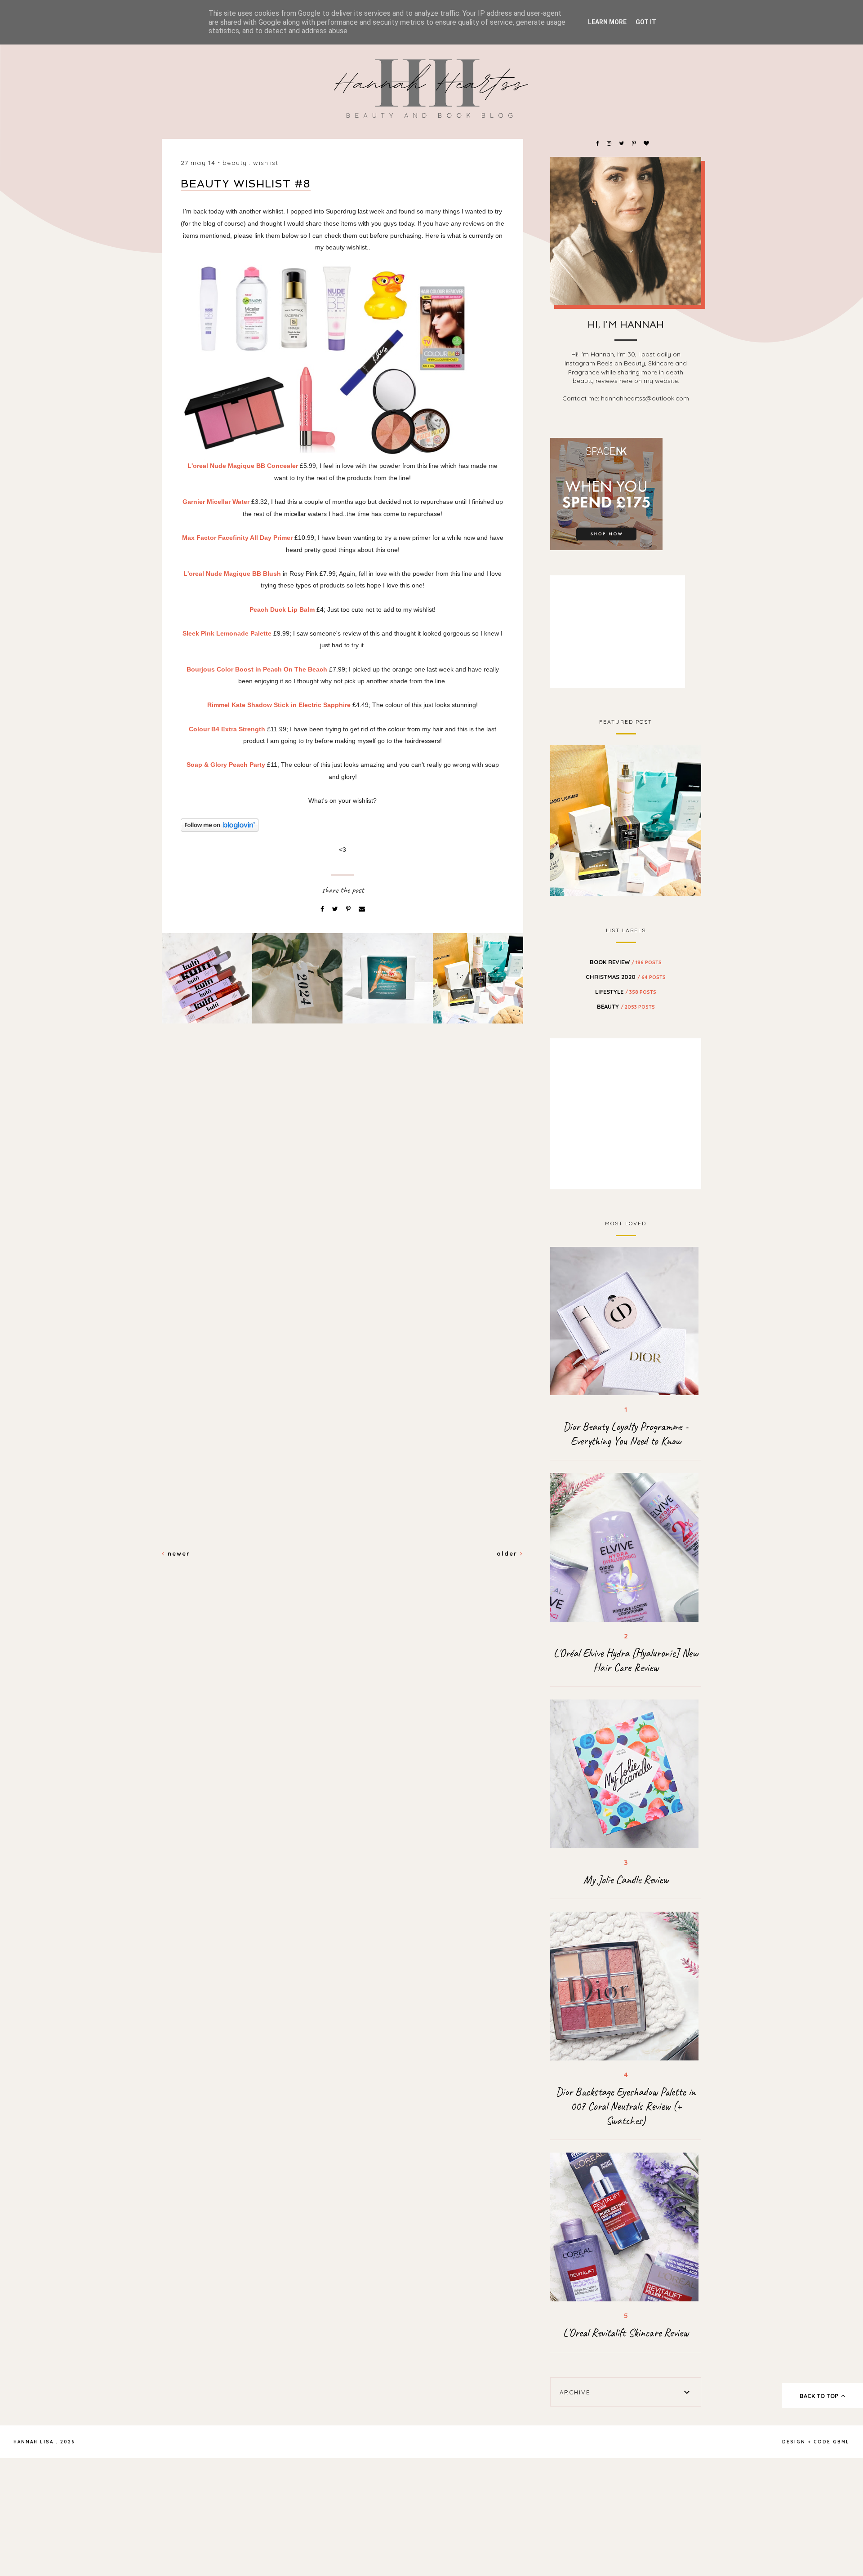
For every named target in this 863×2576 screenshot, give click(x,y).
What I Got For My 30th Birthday (626, 819)
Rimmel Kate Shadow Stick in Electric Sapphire (279, 705)
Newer (178, 1553)
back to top (820, 2396)
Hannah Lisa (33, 2442)
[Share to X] (336, 909)
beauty (235, 163)
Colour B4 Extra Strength (228, 729)
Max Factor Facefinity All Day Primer (237, 538)
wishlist (266, 163)
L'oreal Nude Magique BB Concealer (243, 466)
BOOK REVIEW (626, 962)
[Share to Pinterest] (349, 909)
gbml (841, 2442)
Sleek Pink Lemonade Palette (227, 633)
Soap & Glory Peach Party (226, 765)
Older (508, 1553)
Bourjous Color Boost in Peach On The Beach (257, 669)
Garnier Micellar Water (216, 502)
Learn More (607, 22)
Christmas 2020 (626, 977)
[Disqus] (343, 1185)
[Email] (362, 909)
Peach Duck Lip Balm (282, 610)
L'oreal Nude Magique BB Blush (233, 574)
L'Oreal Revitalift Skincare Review (626, 2333)
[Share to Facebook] (323, 909)
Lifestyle (626, 992)
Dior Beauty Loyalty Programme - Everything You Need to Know (626, 1434)
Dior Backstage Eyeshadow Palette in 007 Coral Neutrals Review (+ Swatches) (626, 2106)
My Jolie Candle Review (626, 1880)
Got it (646, 22)
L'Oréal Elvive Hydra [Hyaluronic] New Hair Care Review (626, 1660)
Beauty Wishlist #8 (246, 184)
